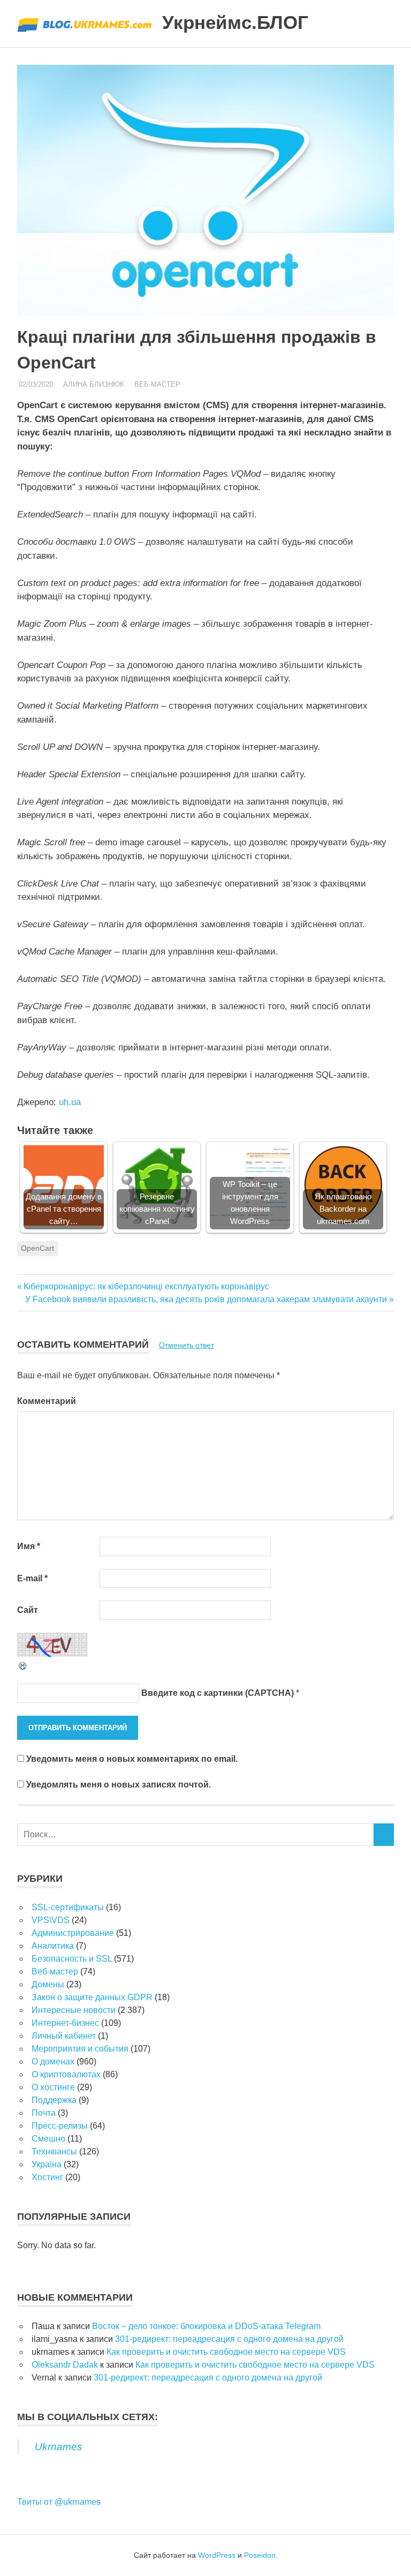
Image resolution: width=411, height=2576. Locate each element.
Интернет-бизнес (65, 2023)
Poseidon (260, 2555)
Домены (48, 1984)
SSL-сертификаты (68, 1907)
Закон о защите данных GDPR (92, 1997)
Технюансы (54, 2151)
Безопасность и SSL (72, 1959)
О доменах (53, 2061)
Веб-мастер (157, 384)
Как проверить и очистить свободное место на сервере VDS (226, 2352)
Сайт (28, 1610)
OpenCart (37, 1248)
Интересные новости (74, 2010)
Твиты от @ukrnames (59, 2502)
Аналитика (53, 1946)
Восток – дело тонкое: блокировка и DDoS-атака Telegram (206, 2326)
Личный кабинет (64, 2036)
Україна (47, 2164)
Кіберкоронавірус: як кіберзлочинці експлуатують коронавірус (146, 1286)
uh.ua (70, 1102)
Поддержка (54, 2100)
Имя (29, 1546)
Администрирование (73, 1933)
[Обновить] (23, 1668)
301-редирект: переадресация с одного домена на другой (229, 2339)
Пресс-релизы (60, 2126)
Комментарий (47, 1401)
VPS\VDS (51, 1920)
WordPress (217, 2555)
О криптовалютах (66, 2074)
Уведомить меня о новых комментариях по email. (132, 1759)
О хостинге (53, 2087)
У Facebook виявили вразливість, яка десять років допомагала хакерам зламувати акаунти (206, 1299)
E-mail (32, 1578)
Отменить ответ (187, 1345)
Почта (44, 2113)
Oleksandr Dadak (65, 2365)
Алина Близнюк (94, 384)
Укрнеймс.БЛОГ (235, 22)
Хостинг (47, 2177)
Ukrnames (59, 2447)
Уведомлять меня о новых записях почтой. (119, 1785)
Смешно (48, 2139)
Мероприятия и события (80, 2049)
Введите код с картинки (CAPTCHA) (218, 1693)
